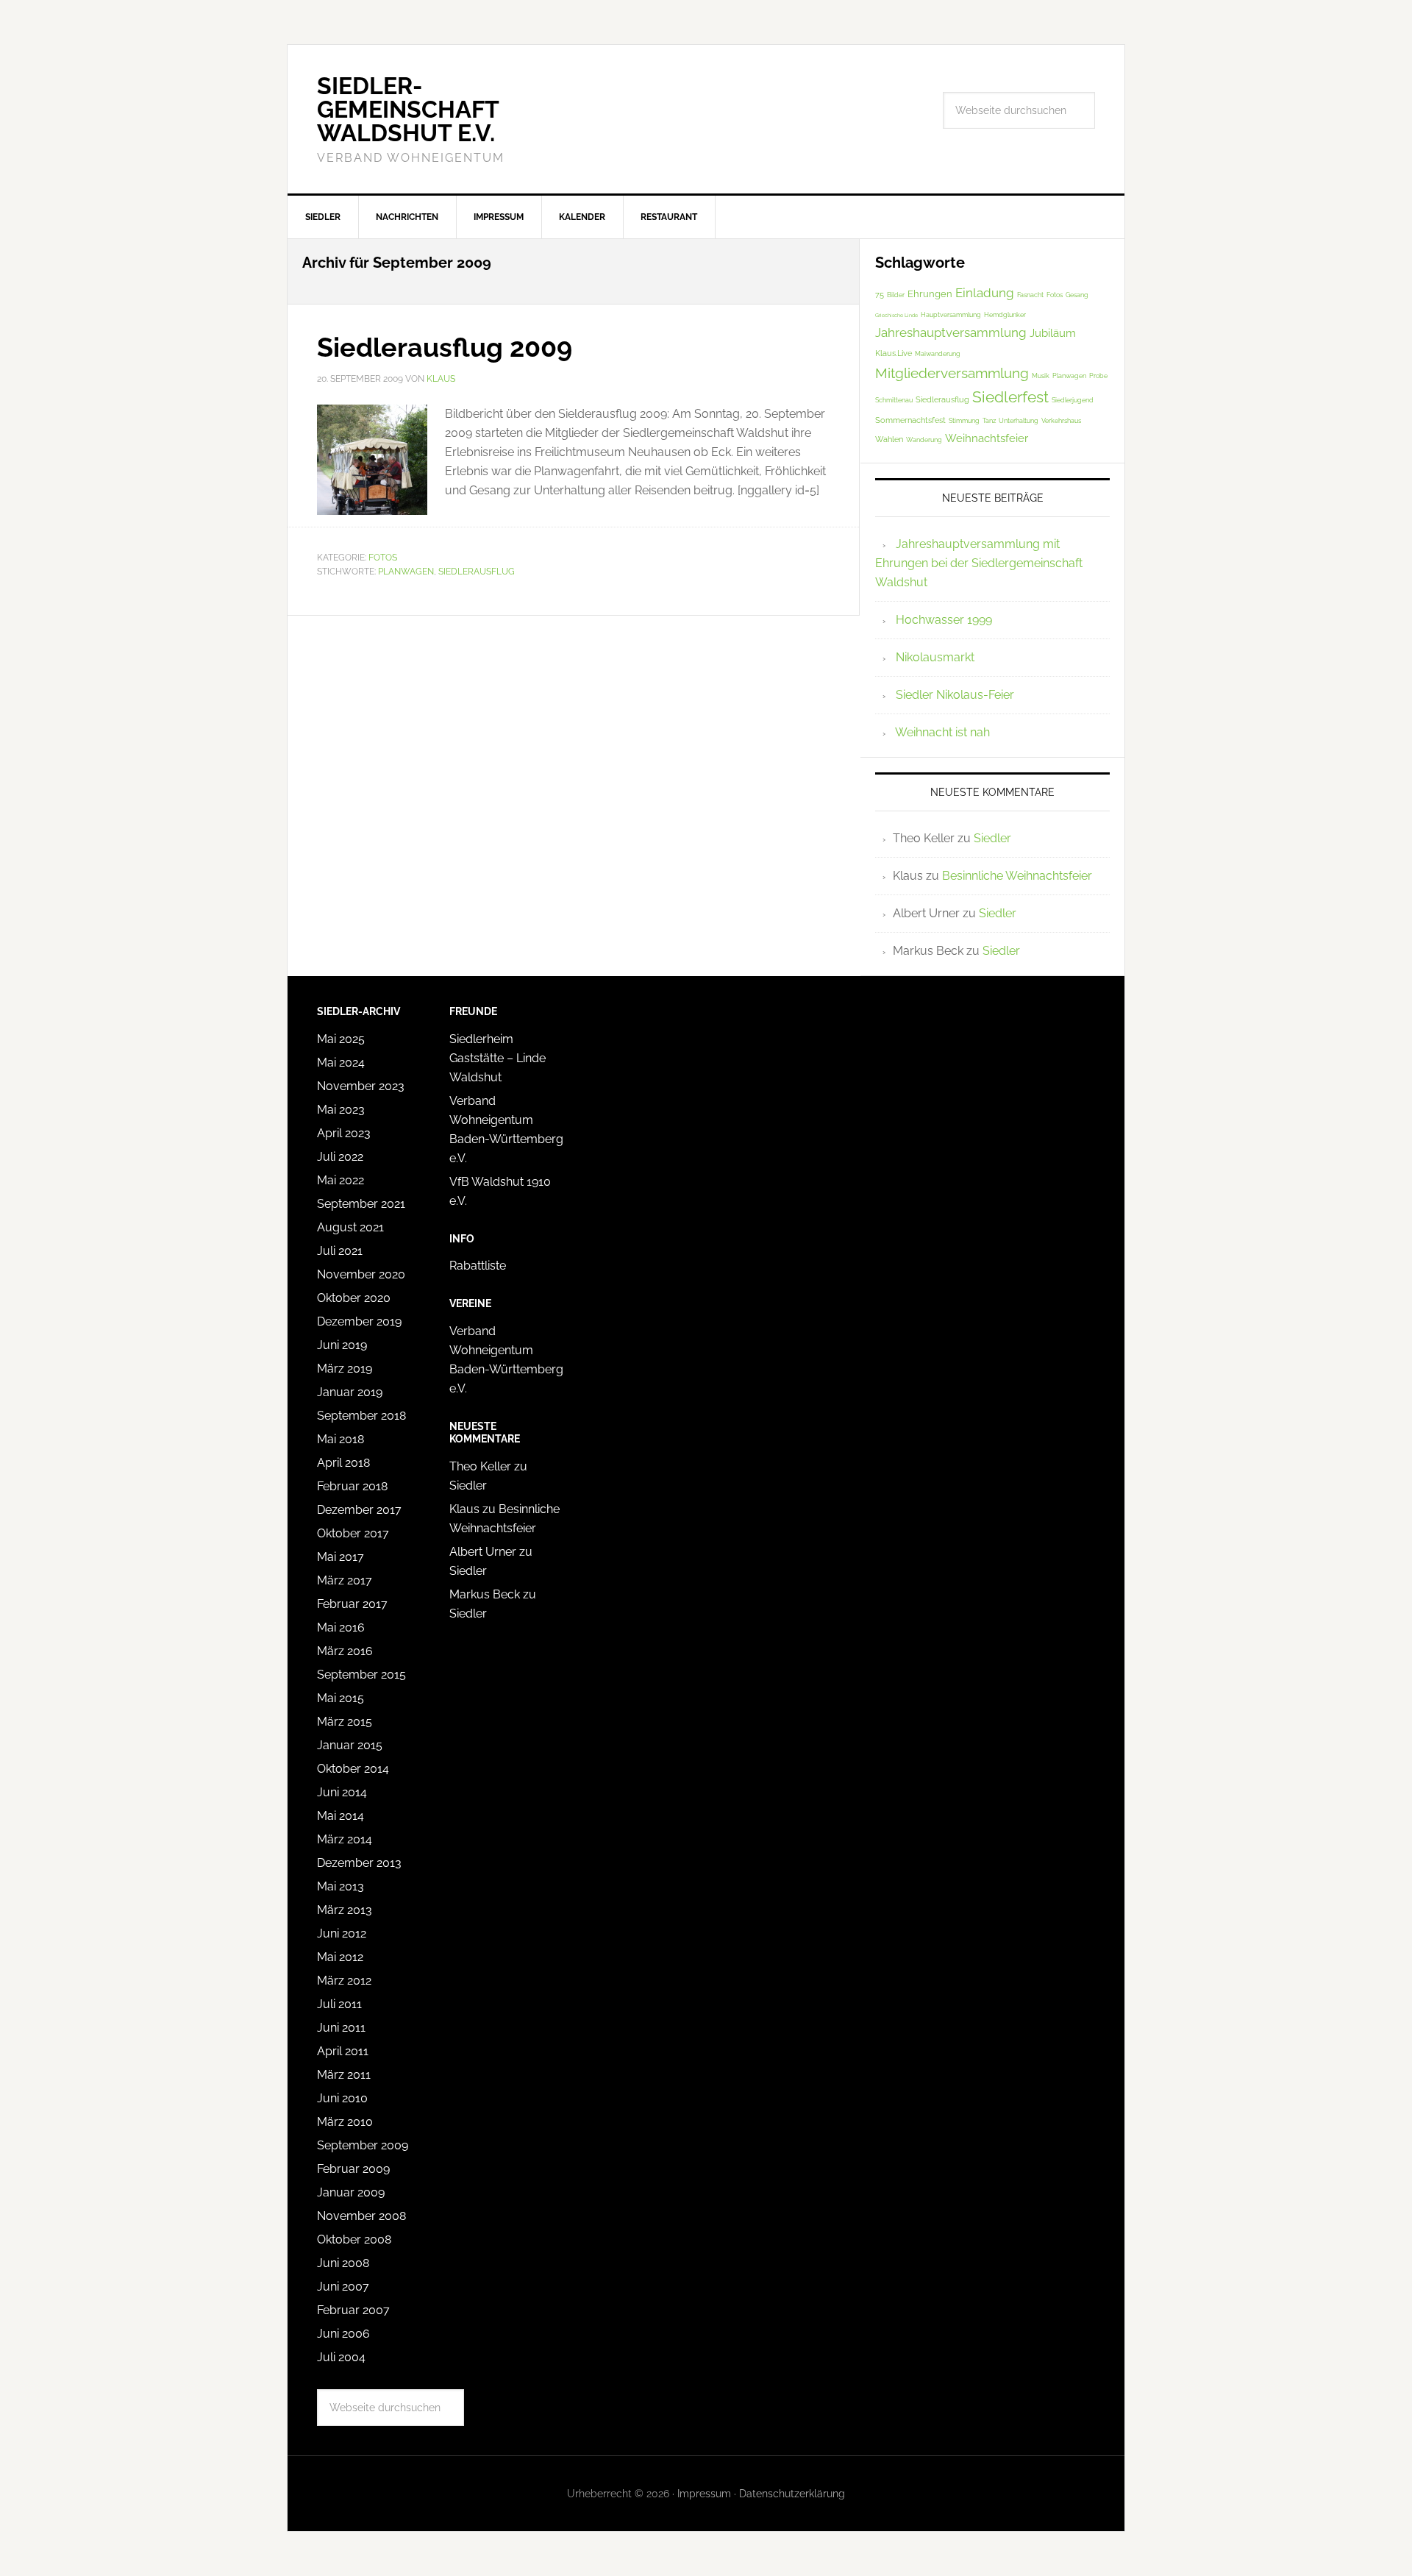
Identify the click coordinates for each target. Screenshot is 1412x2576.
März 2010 (345, 2122)
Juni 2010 (342, 2098)
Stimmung (964, 421)
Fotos (383, 558)
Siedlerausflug (477, 572)
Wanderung (924, 440)
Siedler (992, 838)
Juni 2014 (342, 1792)
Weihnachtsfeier (987, 438)
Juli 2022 (340, 1157)
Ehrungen (930, 294)
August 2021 (350, 1227)
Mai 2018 (340, 1439)
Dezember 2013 (359, 1863)
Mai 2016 (341, 1627)
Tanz (989, 421)
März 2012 (344, 1981)
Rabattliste (478, 1266)
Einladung (985, 293)
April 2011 (343, 2051)
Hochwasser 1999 (944, 620)
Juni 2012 (342, 1933)
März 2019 (345, 1369)
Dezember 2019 (359, 1321)
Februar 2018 (352, 1486)
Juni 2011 (341, 2028)
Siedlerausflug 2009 (445, 347)
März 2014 (345, 1839)
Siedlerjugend (1073, 400)
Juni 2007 (343, 2287)
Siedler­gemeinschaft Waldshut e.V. (408, 109)
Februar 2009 (353, 2169)
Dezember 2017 (359, 1510)
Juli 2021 (340, 1251)
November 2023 (361, 1086)
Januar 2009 (351, 2192)
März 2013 (345, 1910)
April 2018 (343, 1463)
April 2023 (344, 1133)
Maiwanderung (938, 354)
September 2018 (361, 1416)
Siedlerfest (1010, 397)
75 (880, 295)
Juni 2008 (343, 2263)
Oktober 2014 (353, 1769)
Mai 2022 (340, 1180)
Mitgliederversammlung (952, 373)
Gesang (1077, 295)
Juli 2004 (341, 2357)
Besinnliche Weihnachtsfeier (1017, 876)
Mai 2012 (340, 1957)
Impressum (704, 2494)
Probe (1098, 376)
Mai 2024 (341, 1063)
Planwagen (406, 572)
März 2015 (345, 1722)
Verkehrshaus (1061, 421)
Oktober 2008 (354, 2239)
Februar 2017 (352, 1604)
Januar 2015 (350, 1745)
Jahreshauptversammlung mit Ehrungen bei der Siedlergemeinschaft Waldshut (979, 563)
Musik (1041, 376)
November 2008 (361, 2216)
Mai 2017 (340, 1557)
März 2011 (344, 2075)
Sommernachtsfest (910, 420)
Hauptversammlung (951, 315)
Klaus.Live (894, 353)
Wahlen (889, 440)
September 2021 (361, 1204)
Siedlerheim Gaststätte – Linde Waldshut (498, 1058)
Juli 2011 (339, 2004)
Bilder (896, 295)
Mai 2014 (340, 1816)
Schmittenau (894, 400)
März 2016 (345, 1651)
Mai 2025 (341, 1039)
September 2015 (361, 1675)
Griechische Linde (896, 315)
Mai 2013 (340, 1886)
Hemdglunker (1005, 315)
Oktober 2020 (354, 1298)
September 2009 (363, 2145)
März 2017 (345, 1580)
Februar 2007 (353, 2310)
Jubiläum (1053, 333)
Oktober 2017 (353, 1533)
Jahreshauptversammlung (951, 332)
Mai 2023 (341, 1110)
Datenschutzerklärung (792, 2494)
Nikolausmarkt (935, 657)
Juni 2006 (343, 2334)
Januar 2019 (350, 1392)
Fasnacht (1030, 295)
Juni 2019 (342, 1345)
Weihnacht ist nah (942, 732)
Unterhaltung (1019, 421)
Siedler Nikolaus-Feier (955, 695)
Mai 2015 (340, 1698)
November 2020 (361, 1274)
